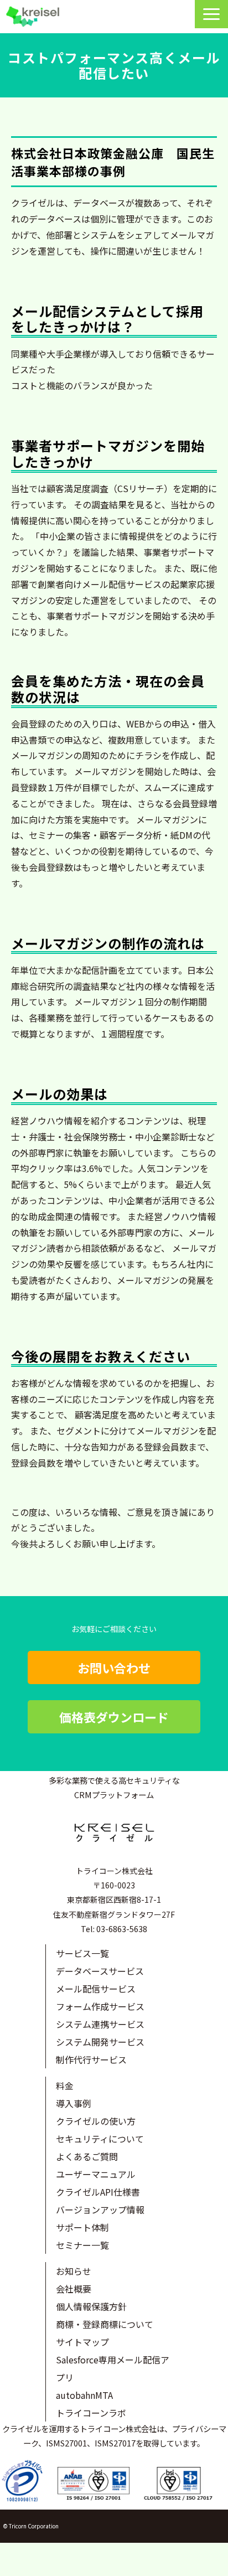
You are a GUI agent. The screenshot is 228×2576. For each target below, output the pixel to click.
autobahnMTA (84, 2395)
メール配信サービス (96, 1989)
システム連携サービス (100, 2024)
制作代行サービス (91, 2059)
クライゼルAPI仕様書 (98, 2192)
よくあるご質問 (87, 2156)
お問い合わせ (114, 1668)
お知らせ (74, 2271)
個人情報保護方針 (91, 2306)
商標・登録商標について (105, 2324)
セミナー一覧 (82, 2245)
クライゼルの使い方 (96, 2121)
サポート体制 (82, 2227)
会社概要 (74, 2289)
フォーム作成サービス (100, 2006)
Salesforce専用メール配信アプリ (113, 2368)
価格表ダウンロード (114, 1717)
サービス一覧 (82, 1953)
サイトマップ (82, 2342)
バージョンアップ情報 (100, 2210)
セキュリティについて (100, 2139)
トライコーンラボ (91, 2413)
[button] (211, 14)
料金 (65, 2085)
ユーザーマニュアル (96, 2174)
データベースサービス (100, 1971)
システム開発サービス (100, 2042)
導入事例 (74, 2103)
